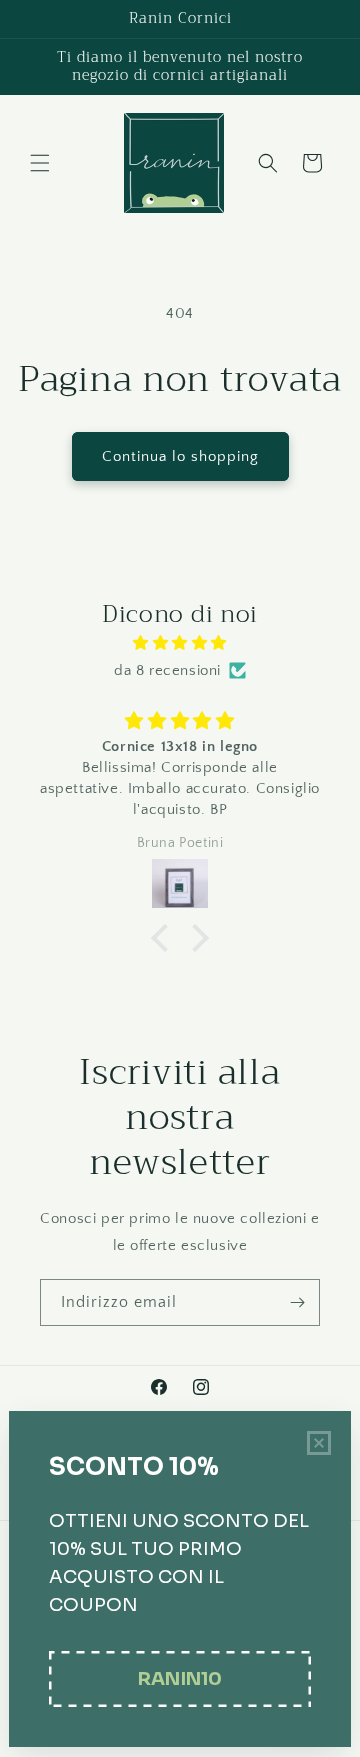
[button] (40, 163)
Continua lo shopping (180, 456)
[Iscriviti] (297, 1302)
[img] (180, 643)
